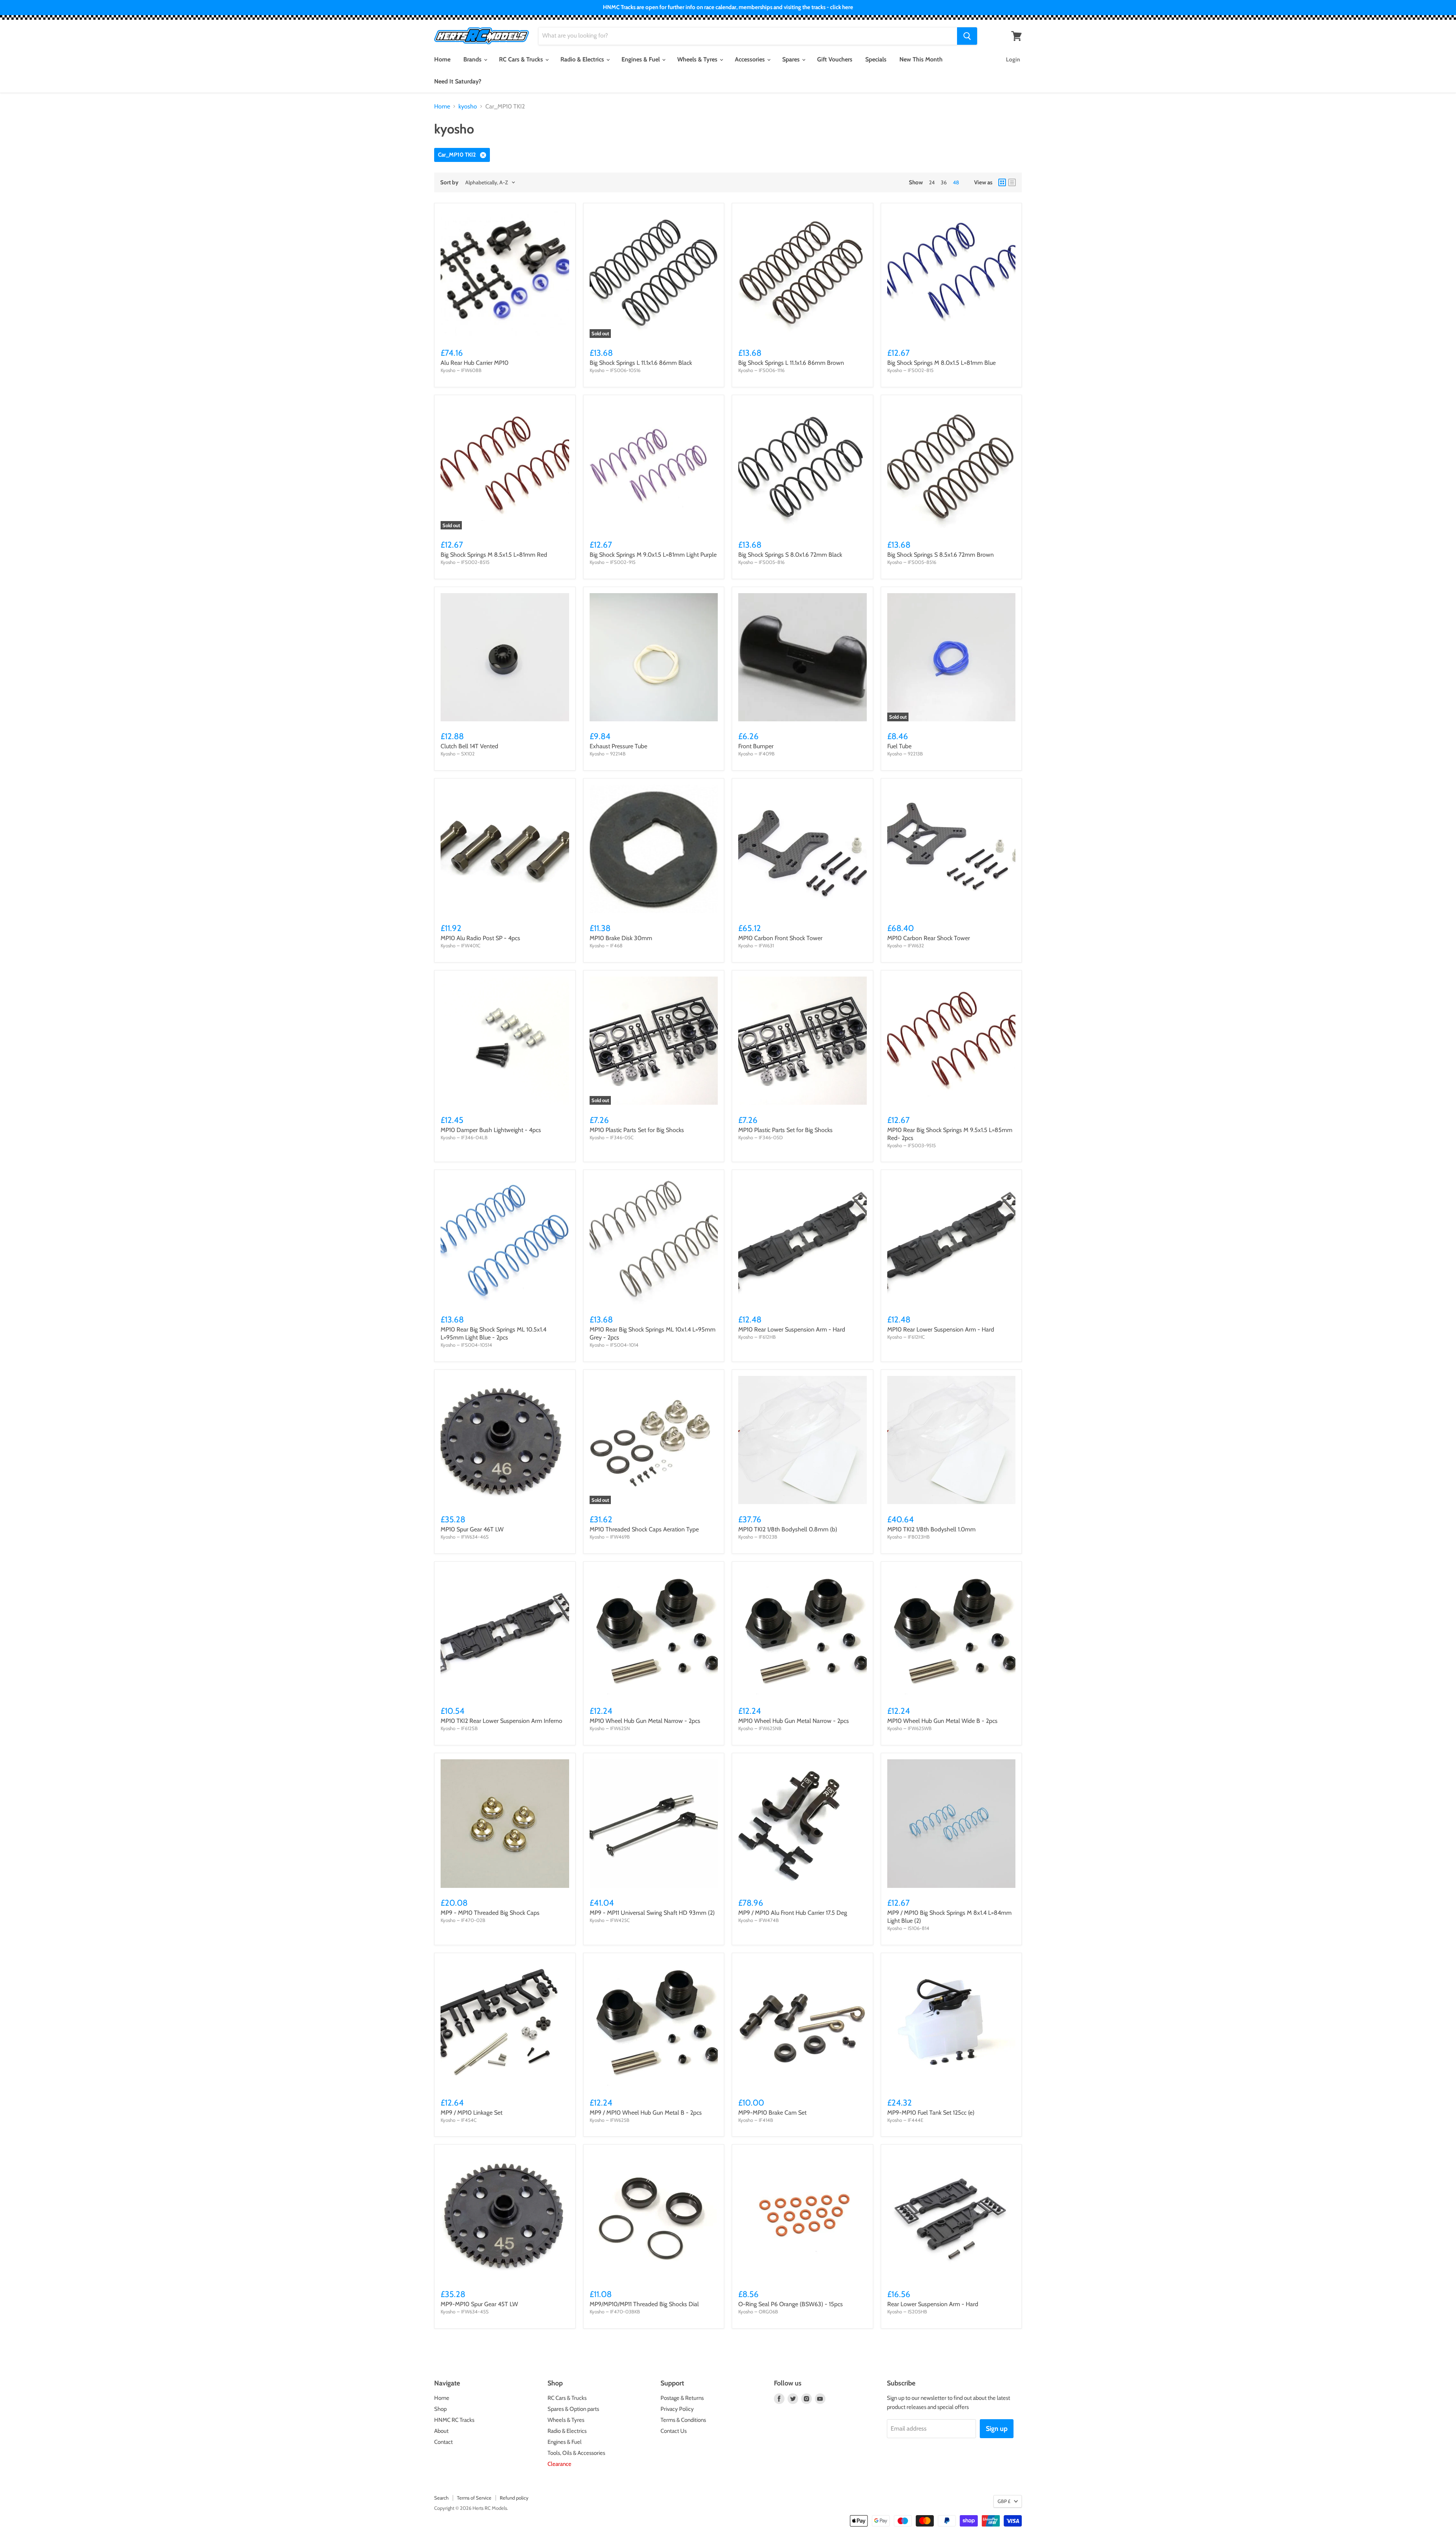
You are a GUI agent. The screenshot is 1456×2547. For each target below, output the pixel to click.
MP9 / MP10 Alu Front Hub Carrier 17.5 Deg (793, 1913)
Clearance (559, 2464)
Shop (440, 2409)
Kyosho (448, 370)
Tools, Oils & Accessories (576, 2453)
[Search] (967, 36)
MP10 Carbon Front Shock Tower (780, 938)
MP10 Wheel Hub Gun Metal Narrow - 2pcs (645, 1721)
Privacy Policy (677, 2409)
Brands (473, 59)
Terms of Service (474, 2498)
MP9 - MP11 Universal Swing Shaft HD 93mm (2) (652, 1913)
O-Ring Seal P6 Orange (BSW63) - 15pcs (791, 2304)
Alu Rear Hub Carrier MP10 (475, 363)
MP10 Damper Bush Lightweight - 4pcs (491, 1130)
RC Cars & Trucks (522, 59)
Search (441, 2498)
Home (442, 59)
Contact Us (674, 2431)
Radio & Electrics (583, 59)
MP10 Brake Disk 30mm (621, 938)
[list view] (1012, 182)
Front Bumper (756, 746)
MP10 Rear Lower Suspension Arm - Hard (792, 1329)
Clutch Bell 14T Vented (469, 746)
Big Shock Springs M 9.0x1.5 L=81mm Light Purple (653, 555)
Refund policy (514, 2498)
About (441, 2431)
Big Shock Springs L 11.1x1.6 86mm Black (641, 363)
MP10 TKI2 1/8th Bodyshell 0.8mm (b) (788, 1529)
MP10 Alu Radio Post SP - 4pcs (480, 938)
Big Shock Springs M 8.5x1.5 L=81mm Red (494, 555)
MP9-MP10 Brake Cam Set (772, 2113)
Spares (792, 59)
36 (944, 182)
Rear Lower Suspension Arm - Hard (933, 2304)
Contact (443, 2442)
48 (956, 182)
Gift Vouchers (835, 59)
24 (932, 182)
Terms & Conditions (683, 2420)
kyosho (468, 107)
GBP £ (1004, 2501)
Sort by (449, 183)
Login (1013, 60)
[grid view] (1002, 182)
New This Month (921, 59)
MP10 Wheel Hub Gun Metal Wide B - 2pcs (942, 1721)
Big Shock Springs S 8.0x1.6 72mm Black (790, 555)
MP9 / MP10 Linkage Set (471, 2113)
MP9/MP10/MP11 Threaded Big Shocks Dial (644, 2304)
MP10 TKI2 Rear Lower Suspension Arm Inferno (501, 1721)
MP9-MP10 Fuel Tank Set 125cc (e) (931, 2113)
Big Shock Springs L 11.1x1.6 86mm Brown (791, 363)
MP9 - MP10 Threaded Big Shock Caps (490, 1913)
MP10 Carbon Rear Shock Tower (929, 938)
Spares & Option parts (573, 2409)
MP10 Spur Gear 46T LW (472, 1529)
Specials (876, 59)
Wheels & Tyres (698, 59)
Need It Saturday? (458, 81)
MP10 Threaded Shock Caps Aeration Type (644, 1529)
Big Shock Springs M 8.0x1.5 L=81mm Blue (941, 363)
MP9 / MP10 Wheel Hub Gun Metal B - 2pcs (646, 2113)
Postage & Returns (682, 2398)
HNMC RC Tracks (454, 2420)
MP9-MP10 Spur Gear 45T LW (479, 2304)
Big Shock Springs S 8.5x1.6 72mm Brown (941, 555)
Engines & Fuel (641, 59)
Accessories (751, 59)
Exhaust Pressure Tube (618, 746)
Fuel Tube (899, 746)
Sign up (997, 2429)
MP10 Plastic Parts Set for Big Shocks (637, 1130)
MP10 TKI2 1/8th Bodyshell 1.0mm (931, 1529)
